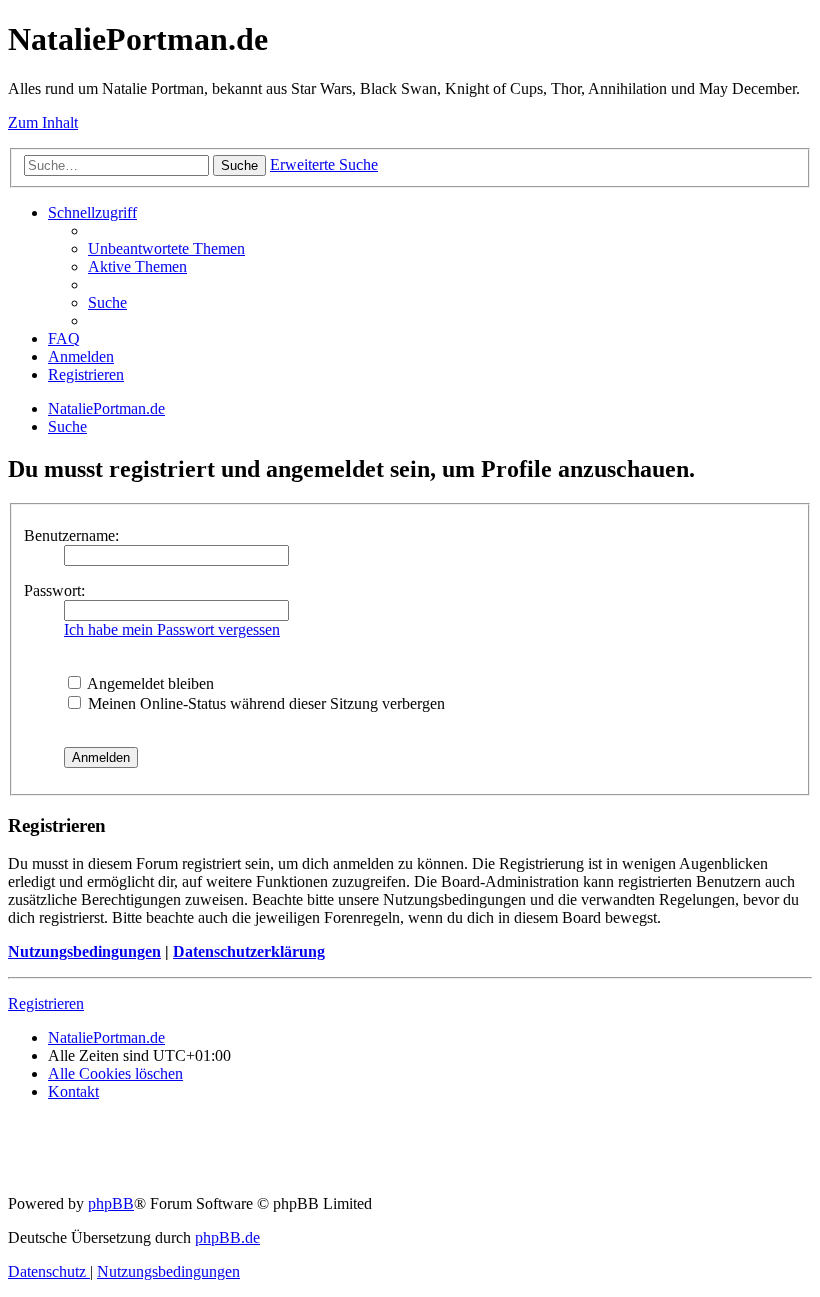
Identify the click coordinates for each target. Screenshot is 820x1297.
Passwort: (54, 590)
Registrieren (46, 1003)
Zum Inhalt (43, 122)
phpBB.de (227, 1237)
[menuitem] (166, 248)
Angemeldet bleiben (149, 683)
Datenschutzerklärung (249, 951)
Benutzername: (71, 535)
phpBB (111, 1203)
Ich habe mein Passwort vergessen (172, 629)
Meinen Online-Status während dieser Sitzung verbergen (264, 703)
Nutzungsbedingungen (84, 951)
